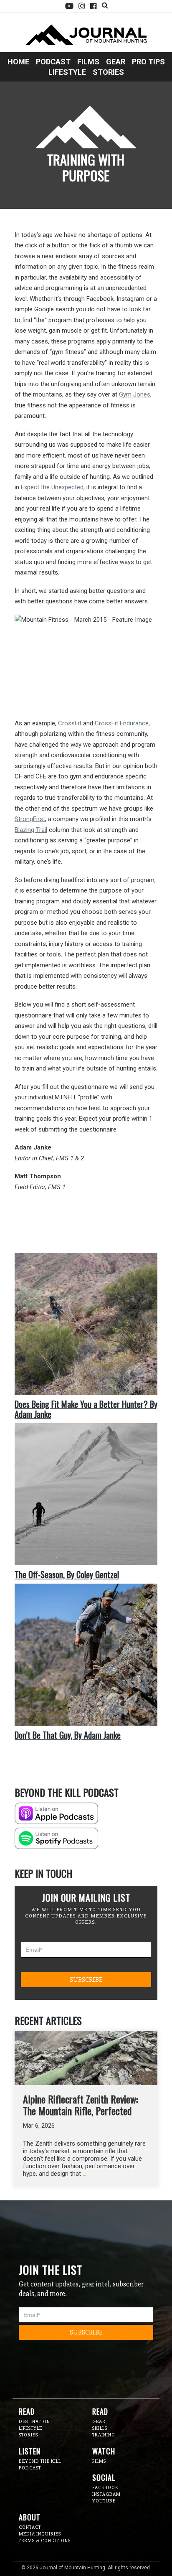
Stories (108, 72)
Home (18, 62)
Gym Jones (135, 394)
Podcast (53, 62)
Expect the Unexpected (52, 487)
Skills (100, 2428)
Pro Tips (148, 62)
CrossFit (70, 723)
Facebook (93, 6)
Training (104, 2435)
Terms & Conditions (45, 2541)
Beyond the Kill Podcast (40, 2465)
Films (88, 62)
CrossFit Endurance (122, 723)
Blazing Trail (31, 830)
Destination (34, 2422)
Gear (116, 62)
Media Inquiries (40, 2534)
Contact (30, 2527)
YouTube (104, 2501)
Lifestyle (67, 72)
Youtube (69, 6)
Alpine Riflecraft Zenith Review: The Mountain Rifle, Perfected (80, 2105)
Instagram (82, 6)
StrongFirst (30, 819)
